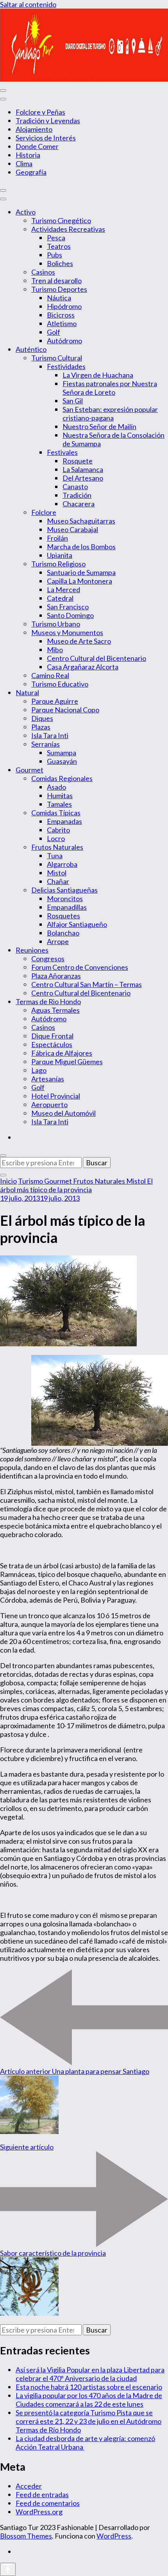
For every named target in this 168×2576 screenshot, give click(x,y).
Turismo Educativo (60, 684)
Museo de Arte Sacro (79, 641)
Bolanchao (63, 933)
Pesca (56, 238)
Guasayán (62, 761)
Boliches (60, 263)
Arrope (58, 941)
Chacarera (79, 504)
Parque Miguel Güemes (67, 1062)
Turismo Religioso (58, 564)
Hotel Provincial (56, 1096)
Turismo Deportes (59, 289)
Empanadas (64, 821)
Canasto (75, 486)
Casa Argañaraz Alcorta (83, 667)
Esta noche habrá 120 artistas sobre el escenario (89, 2387)
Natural (27, 692)
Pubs (55, 255)
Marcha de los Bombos (81, 547)
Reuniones (32, 950)
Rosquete (78, 461)
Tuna (55, 856)
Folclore (44, 512)
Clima (24, 163)
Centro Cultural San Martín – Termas (87, 984)
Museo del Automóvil (63, 1113)
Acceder (29, 2486)
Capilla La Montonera (80, 581)
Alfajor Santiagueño (77, 924)
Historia (28, 155)
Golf (54, 332)
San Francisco (68, 607)
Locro (56, 838)
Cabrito (58, 830)
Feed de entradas (42, 2494)
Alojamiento (34, 129)
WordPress (114, 2536)
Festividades (66, 366)
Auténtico (31, 349)
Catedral (60, 598)
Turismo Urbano (56, 624)
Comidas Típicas (56, 813)
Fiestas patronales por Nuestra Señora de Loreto (110, 388)
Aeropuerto (49, 1104)
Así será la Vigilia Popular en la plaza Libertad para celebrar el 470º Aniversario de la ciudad (90, 2374)
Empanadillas (67, 907)
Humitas (60, 795)
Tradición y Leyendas (48, 121)
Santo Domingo (70, 615)
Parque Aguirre (55, 701)
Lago (39, 1070)
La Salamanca (83, 469)
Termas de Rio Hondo (48, 1001)
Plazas (41, 727)
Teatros (59, 246)
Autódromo (64, 341)
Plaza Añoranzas (56, 976)
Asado (56, 787)
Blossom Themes (26, 2536)
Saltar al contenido (28, 4)
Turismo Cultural (57, 358)
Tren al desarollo (56, 281)
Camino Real (50, 675)
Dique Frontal (52, 1036)
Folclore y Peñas (40, 112)
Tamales (59, 804)
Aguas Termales (55, 1010)
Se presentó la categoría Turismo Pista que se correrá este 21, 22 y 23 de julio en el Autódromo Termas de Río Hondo (88, 2421)
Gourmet (29, 770)
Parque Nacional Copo (65, 710)
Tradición (77, 495)
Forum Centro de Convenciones (80, 967)
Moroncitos (65, 898)
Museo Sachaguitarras (81, 521)
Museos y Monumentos (67, 632)
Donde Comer (37, 146)
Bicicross (61, 315)
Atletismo (62, 323)
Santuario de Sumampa (81, 572)
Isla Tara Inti (50, 735)
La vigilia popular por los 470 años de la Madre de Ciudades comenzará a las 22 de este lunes (89, 2400)
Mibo (55, 650)
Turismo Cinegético (61, 220)
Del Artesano (83, 478)
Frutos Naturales (57, 847)
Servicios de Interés (46, 138)
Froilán (57, 538)
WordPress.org (39, 2512)
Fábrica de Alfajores (62, 1053)
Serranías (46, 744)
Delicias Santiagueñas (64, 890)
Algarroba (62, 864)
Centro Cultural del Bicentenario (97, 658)
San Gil (73, 401)
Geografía (31, 172)
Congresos (48, 959)
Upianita (60, 555)
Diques (42, 718)
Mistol (57, 873)
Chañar (58, 881)
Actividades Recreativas (68, 229)
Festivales (62, 452)
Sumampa (62, 753)
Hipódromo (64, 306)
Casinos (43, 272)
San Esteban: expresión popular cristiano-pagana (110, 414)
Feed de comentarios (48, 2503)
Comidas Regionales (62, 778)
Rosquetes (63, 916)
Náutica (59, 298)
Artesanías (48, 1079)
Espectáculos (52, 1044)
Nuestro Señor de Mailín (99, 426)
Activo (26, 212)
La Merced (63, 589)
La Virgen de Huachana (98, 375)
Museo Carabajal (72, 529)
